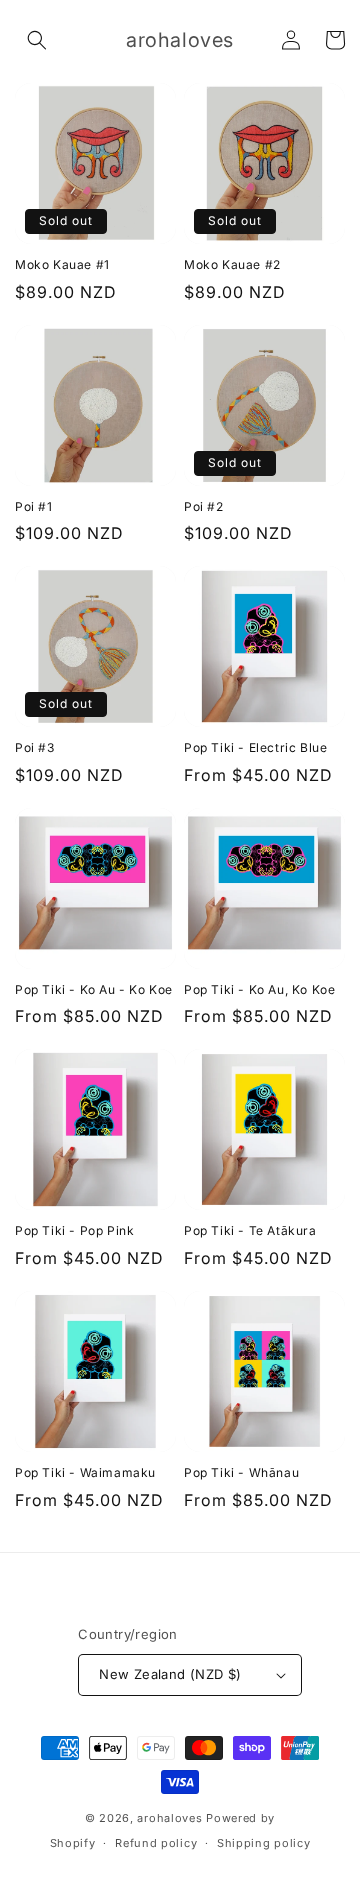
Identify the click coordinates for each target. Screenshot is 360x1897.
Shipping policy (264, 1843)
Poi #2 (204, 506)
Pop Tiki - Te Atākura (250, 1230)
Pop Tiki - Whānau (241, 1472)
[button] (37, 40)
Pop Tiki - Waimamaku (85, 1472)
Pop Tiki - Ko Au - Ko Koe (94, 989)
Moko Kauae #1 (62, 264)
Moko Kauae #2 (232, 264)
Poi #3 (35, 747)
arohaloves (169, 1818)
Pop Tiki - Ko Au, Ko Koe (259, 989)
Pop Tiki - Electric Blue (255, 747)
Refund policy (156, 1843)
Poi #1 (34, 506)
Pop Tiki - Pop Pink (74, 1230)
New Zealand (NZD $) (170, 1674)
